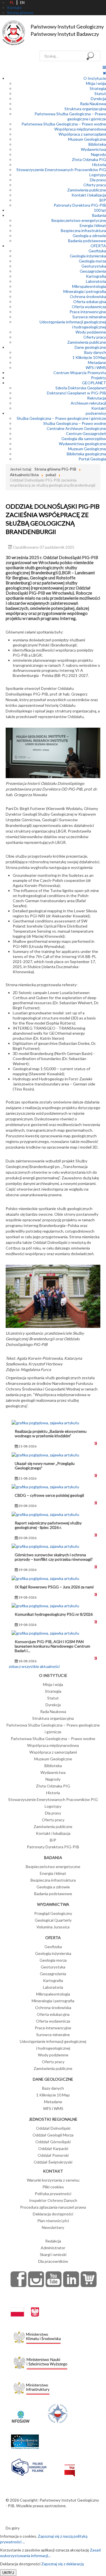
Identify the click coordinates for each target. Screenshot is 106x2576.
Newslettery (53, 2227)
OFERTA (98, 246)
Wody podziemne (91, 332)
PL (12, 3)
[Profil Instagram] (36, 2279)
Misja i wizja (96, 83)
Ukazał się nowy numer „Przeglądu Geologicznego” (45, 1466)
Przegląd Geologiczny (53, 1913)
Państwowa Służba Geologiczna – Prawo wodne (64, 124)
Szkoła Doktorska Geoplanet (81, 388)
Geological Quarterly (53, 1920)
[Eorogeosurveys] (25, 2439)
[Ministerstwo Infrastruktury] (32, 2387)
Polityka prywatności (53, 2194)
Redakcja (53, 2241)
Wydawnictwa (93, 149)
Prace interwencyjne (88, 312)
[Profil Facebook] (19, 2279)
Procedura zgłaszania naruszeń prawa (53, 2207)
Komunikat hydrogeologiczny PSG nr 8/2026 (54, 1614)
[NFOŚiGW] (21, 2413)
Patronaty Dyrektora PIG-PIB (80, 205)
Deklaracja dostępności (53, 2214)
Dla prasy (98, 180)
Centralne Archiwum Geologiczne (76, 428)
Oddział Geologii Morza (53, 2135)
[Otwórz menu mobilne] (104, 67)
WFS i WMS (96, 367)
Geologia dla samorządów (84, 439)
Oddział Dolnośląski (53, 2128)
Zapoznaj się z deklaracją (62, 2564)
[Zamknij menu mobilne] (104, 73)
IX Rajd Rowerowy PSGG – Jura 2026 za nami (54, 1587)
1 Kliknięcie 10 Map (89, 357)
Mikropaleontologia (89, 286)
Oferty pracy (95, 185)
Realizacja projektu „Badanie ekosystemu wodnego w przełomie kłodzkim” (51, 1433)
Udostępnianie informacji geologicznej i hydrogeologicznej (73, 324)
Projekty (99, 378)
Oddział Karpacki (53, 2148)
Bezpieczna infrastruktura (83, 230)
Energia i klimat (93, 225)
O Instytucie (95, 78)
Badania (99, 215)
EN (22, 3)
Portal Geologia (92, 459)
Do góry (13, 2528)
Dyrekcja (98, 99)
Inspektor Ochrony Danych (53, 2200)
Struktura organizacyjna (85, 109)
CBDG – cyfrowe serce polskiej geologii (49, 1495)
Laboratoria (96, 281)
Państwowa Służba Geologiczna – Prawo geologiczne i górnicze (70, 116)
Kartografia (96, 276)
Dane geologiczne (90, 347)
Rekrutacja (97, 398)
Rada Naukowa (93, 104)
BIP (103, 200)
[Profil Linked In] (71, 2279)
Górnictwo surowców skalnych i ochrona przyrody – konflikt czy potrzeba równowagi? (54, 1557)
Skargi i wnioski (53, 2254)
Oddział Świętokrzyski (53, 2162)
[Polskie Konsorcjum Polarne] (29, 2466)
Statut (100, 93)
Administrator (53, 2248)
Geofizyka (97, 251)
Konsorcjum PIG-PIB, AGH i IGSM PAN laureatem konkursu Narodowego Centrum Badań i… (52, 1646)
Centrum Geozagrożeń (86, 433)
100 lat (100, 210)
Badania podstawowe (87, 241)
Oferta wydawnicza (89, 307)
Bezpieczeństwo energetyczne (79, 220)
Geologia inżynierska (88, 256)
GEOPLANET (94, 383)
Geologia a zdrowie (89, 236)
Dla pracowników (53, 2261)
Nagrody (99, 154)
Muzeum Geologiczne (87, 139)
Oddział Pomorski (53, 2155)
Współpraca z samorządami (82, 134)
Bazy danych (95, 352)
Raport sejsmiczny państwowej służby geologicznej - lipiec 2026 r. (48, 1525)
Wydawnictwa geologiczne (82, 444)
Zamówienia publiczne (87, 190)
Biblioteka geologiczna (86, 454)
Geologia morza (92, 261)
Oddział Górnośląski (53, 2142)
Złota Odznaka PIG (89, 159)
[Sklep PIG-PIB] (89, 2279)
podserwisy (96, 413)
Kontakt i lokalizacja (89, 195)
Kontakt (99, 408)
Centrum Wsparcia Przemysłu (80, 373)
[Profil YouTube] (54, 2279)
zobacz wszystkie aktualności (34, 1666)
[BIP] (70, 2466)
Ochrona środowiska (88, 296)
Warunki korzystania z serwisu (53, 2180)
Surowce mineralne (89, 317)
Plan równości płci (53, 2221)
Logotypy (98, 175)
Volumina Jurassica (53, 1927)
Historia (99, 165)
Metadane (97, 362)
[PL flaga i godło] (25, 2307)
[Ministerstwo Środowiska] (37, 2336)
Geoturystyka (94, 266)
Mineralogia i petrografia (85, 291)
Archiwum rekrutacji (88, 403)
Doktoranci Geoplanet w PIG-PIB (76, 393)
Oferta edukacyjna (90, 302)
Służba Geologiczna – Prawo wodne (75, 423)
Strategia (98, 88)
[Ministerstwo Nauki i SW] (40, 2362)
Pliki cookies (53, 2187)
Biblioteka (97, 144)
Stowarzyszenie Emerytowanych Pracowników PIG (61, 170)
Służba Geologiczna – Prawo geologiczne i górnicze (61, 418)
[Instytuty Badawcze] (58, 2413)
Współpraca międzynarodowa (80, 129)
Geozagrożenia (93, 271)
